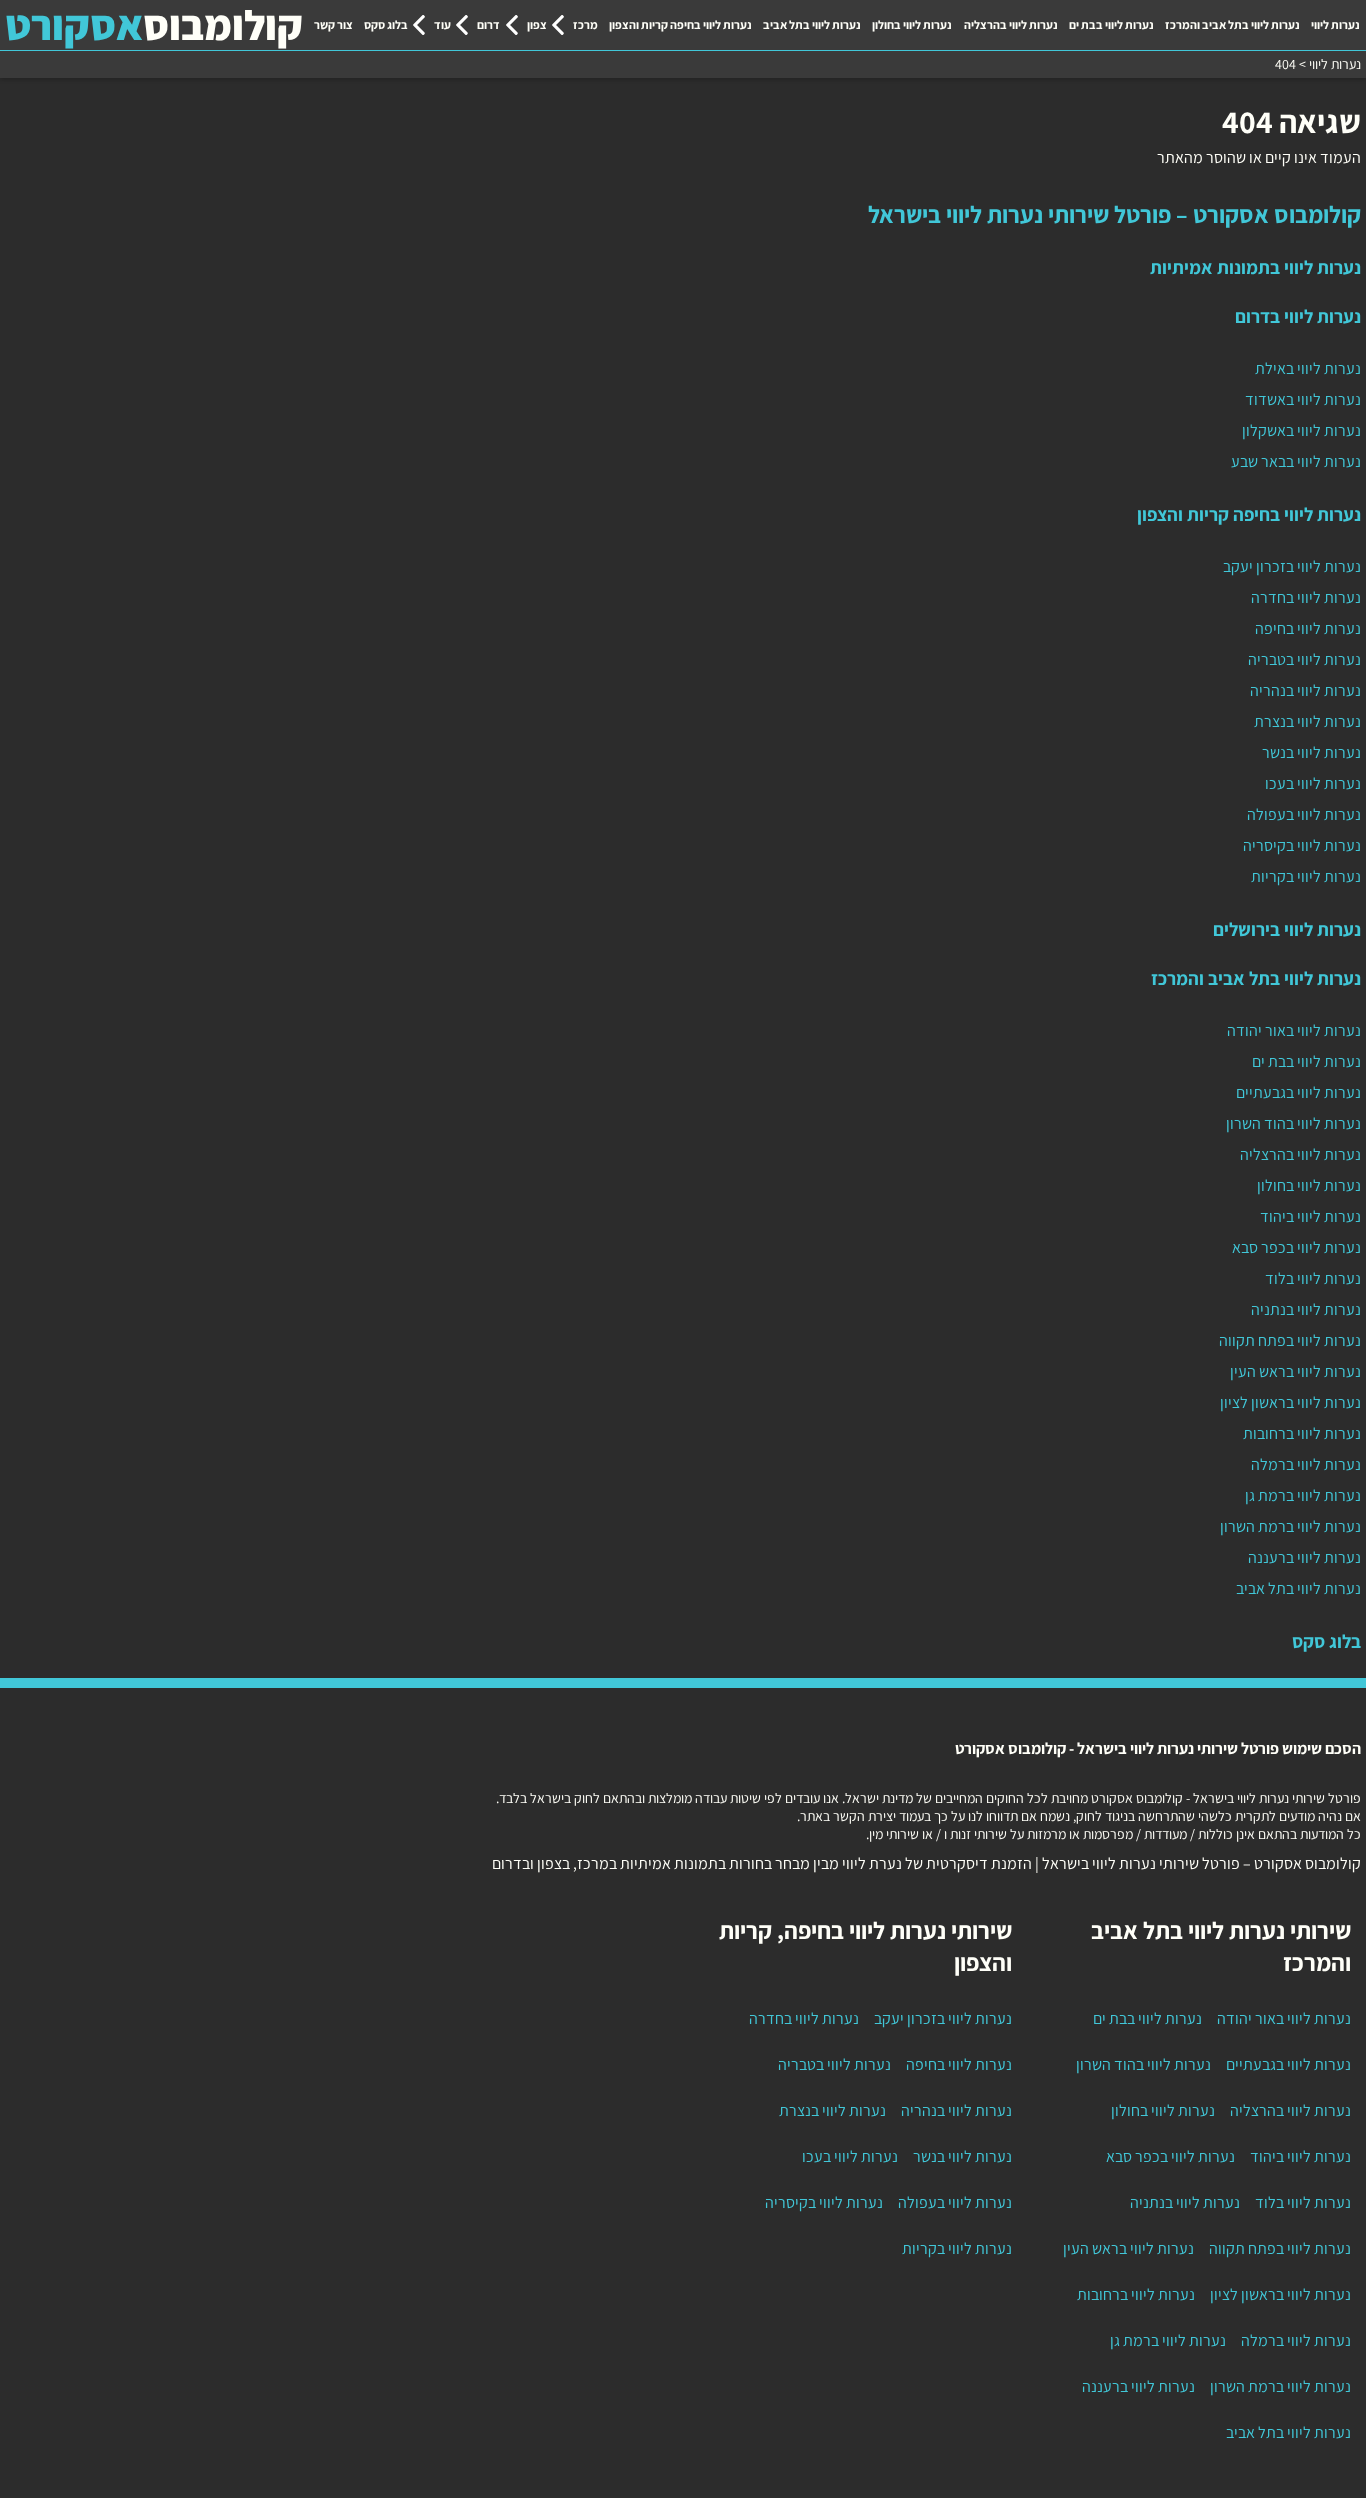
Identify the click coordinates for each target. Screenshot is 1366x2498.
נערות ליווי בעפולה (1304, 814)
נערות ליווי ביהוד (1310, 1216)
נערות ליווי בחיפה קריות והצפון (680, 24)
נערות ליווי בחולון (912, 24)
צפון (537, 24)
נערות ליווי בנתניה (1306, 1309)
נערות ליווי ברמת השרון (1290, 1526)
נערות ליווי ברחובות (1302, 1433)
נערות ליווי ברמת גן (1303, 1495)
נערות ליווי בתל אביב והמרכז (1232, 24)
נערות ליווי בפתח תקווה (1290, 1340)
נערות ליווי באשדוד (1303, 399)
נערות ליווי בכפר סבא (1296, 1247)
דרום (488, 24)
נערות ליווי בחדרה (1306, 597)
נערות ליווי (1335, 24)
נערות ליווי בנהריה (1305, 690)
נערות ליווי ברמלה (1306, 1464)
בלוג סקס (386, 24)
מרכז (585, 24)
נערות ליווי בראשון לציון (1290, 1402)
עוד (442, 24)
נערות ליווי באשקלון (1301, 430)
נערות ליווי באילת (1308, 368)
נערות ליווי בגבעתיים (1298, 1092)
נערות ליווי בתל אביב (812, 24)
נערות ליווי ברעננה (1304, 1557)
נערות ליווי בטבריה (1304, 659)
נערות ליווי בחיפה (1308, 628)
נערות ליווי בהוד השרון (1293, 1123)
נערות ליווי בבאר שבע (1296, 461)
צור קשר (333, 24)
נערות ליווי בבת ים (1111, 24)
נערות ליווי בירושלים (1287, 929)
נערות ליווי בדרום (1298, 316)
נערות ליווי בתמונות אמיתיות (1255, 267)
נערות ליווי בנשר (1311, 752)
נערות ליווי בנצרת (1307, 721)
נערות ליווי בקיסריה (1302, 845)
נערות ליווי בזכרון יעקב (1292, 566)
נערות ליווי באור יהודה (1294, 1030)
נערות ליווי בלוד (1313, 1278)
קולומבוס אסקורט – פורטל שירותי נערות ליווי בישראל (1114, 214)
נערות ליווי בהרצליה (1011, 24)
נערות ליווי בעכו (1313, 783)
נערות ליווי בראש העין (1295, 1371)
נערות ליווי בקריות (1306, 876)
